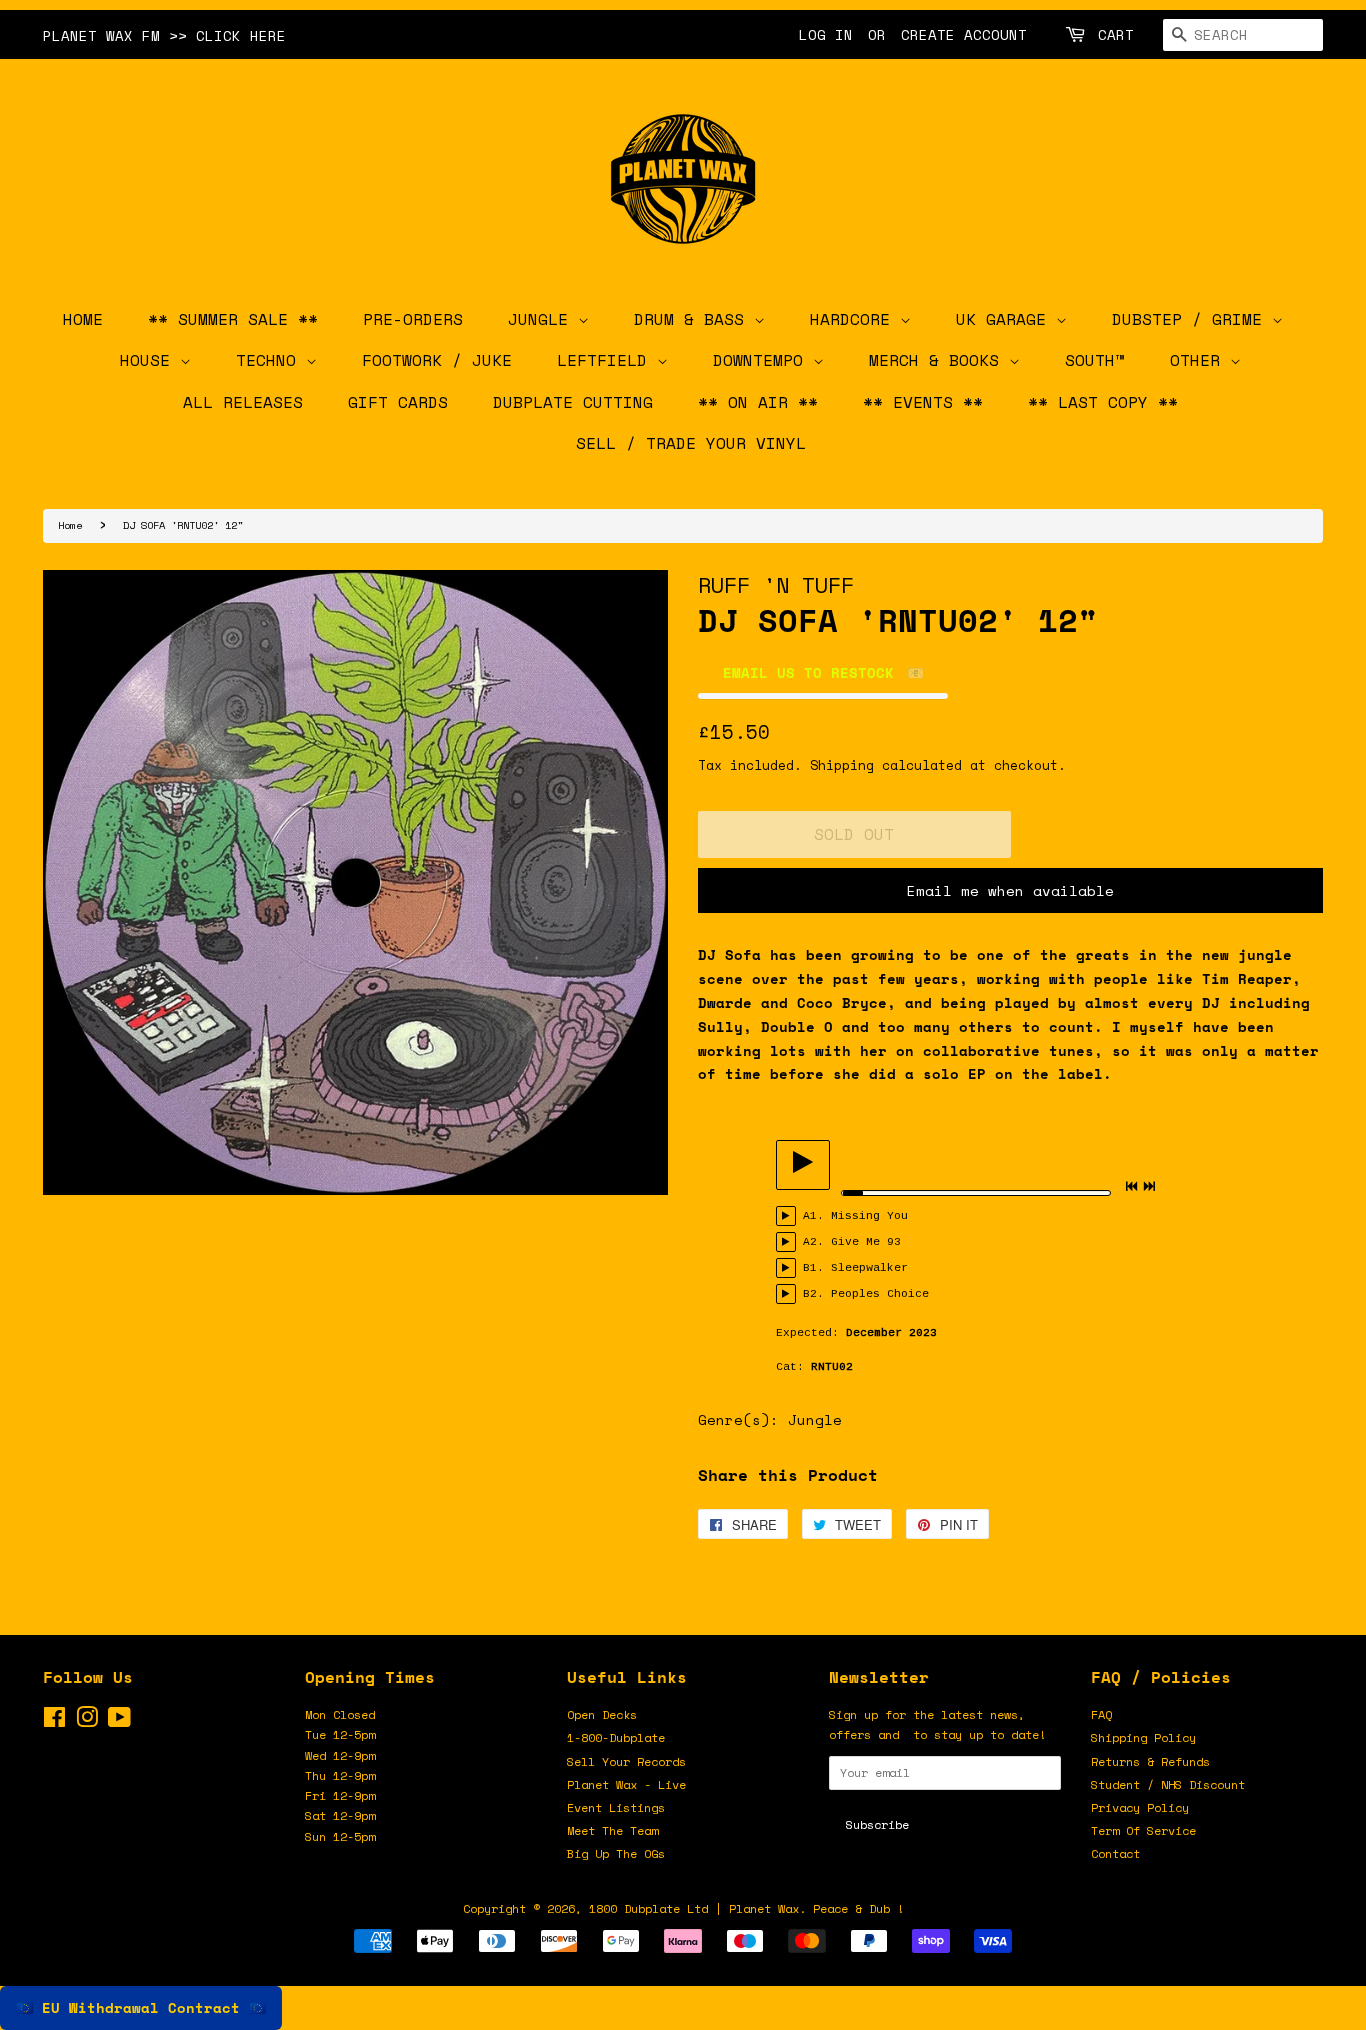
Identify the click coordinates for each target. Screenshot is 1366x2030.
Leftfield (607, 360)
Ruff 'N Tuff (776, 584)
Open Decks (602, 1714)
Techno (271, 360)
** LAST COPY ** (1103, 402)
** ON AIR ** (758, 402)
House (150, 360)
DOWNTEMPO (763, 360)
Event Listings (616, 1807)
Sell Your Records (626, 1761)
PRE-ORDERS (413, 319)
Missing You (869, 1216)
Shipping (842, 765)
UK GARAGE (1006, 319)
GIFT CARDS (398, 402)
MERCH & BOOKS (939, 360)
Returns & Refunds (1150, 1761)
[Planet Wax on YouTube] (119, 1721)
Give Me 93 (866, 1242)
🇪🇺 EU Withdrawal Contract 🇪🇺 (141, 2007)
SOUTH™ (1095, 360)
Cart (1116, 34)
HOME (83, 319)
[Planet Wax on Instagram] (87, 1721)
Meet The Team (612, 1830)
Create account (964, 34)
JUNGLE (543, 319)
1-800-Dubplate (616, 1737)
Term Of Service (1143, 1830)
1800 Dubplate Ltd (648, 1908)
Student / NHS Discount (1168, 1784)
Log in (826, 34)
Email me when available (1010, 890)
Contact (1115, 1853)
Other (1200, 360)
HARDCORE (855, 319)
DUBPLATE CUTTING (573, 402)
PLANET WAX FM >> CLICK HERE (164, 35)
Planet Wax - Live (626, 1784)
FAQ (1101, 1714)
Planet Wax (764, 1908)
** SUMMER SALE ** (233, 319)
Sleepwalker (869, 1268)
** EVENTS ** (923, 402)
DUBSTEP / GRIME (1192, 319)
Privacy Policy (1140, 1807)
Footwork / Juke (437, 360)
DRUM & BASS (694, 319)
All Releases (243, 402)
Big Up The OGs (616, 1853)
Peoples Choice (880, 1294)
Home (70, 525)
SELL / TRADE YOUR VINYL (691, 443)
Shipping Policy (1143, 1737)
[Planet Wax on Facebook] (54, 1721)
